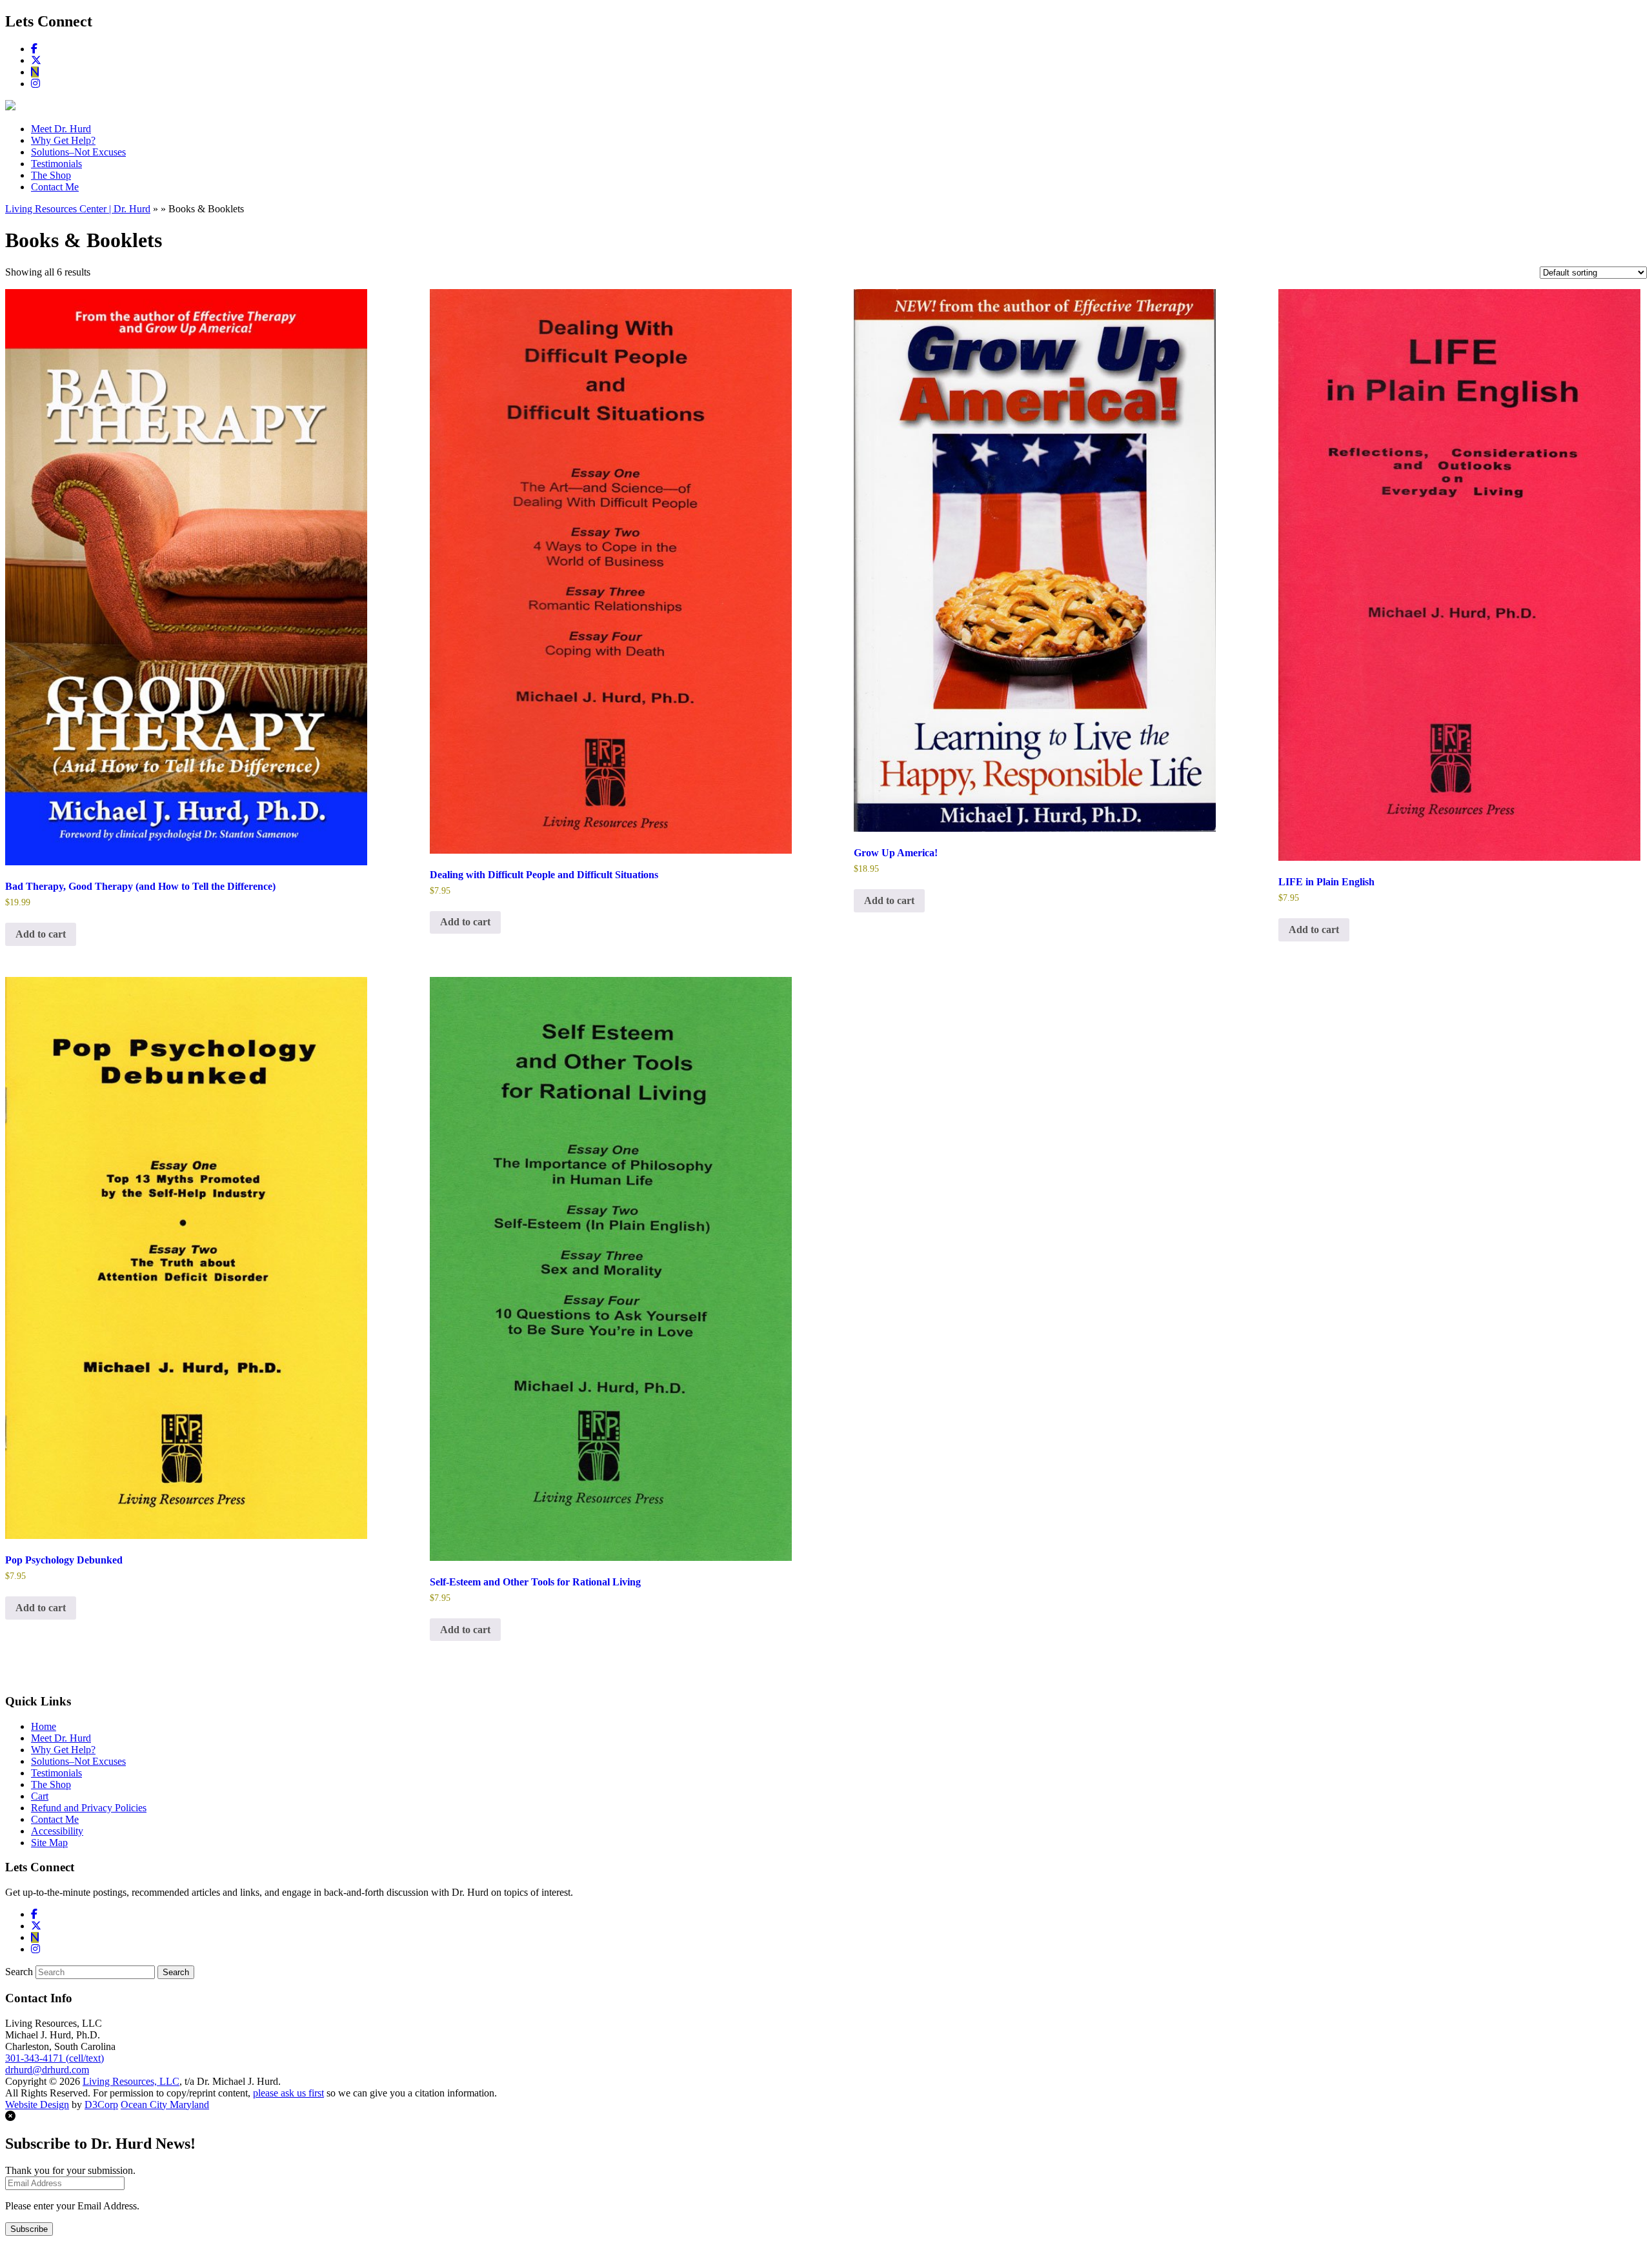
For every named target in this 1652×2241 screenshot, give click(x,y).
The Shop (51, 175)
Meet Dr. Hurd (61, 129)
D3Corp (101, 2105)
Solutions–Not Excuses (78, 152)
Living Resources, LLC (131, 2081)
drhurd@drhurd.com (47, 2070)
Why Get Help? (63, 140)
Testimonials (56, 164)
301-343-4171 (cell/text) (55, 2058)
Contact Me (55, 187)
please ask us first (288, 2093)
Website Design (37, 2105)
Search (19, 1972)
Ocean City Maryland (165, 2105)
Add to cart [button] (41, 934)
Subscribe (29, 2229)
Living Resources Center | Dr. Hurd (78, 209)
